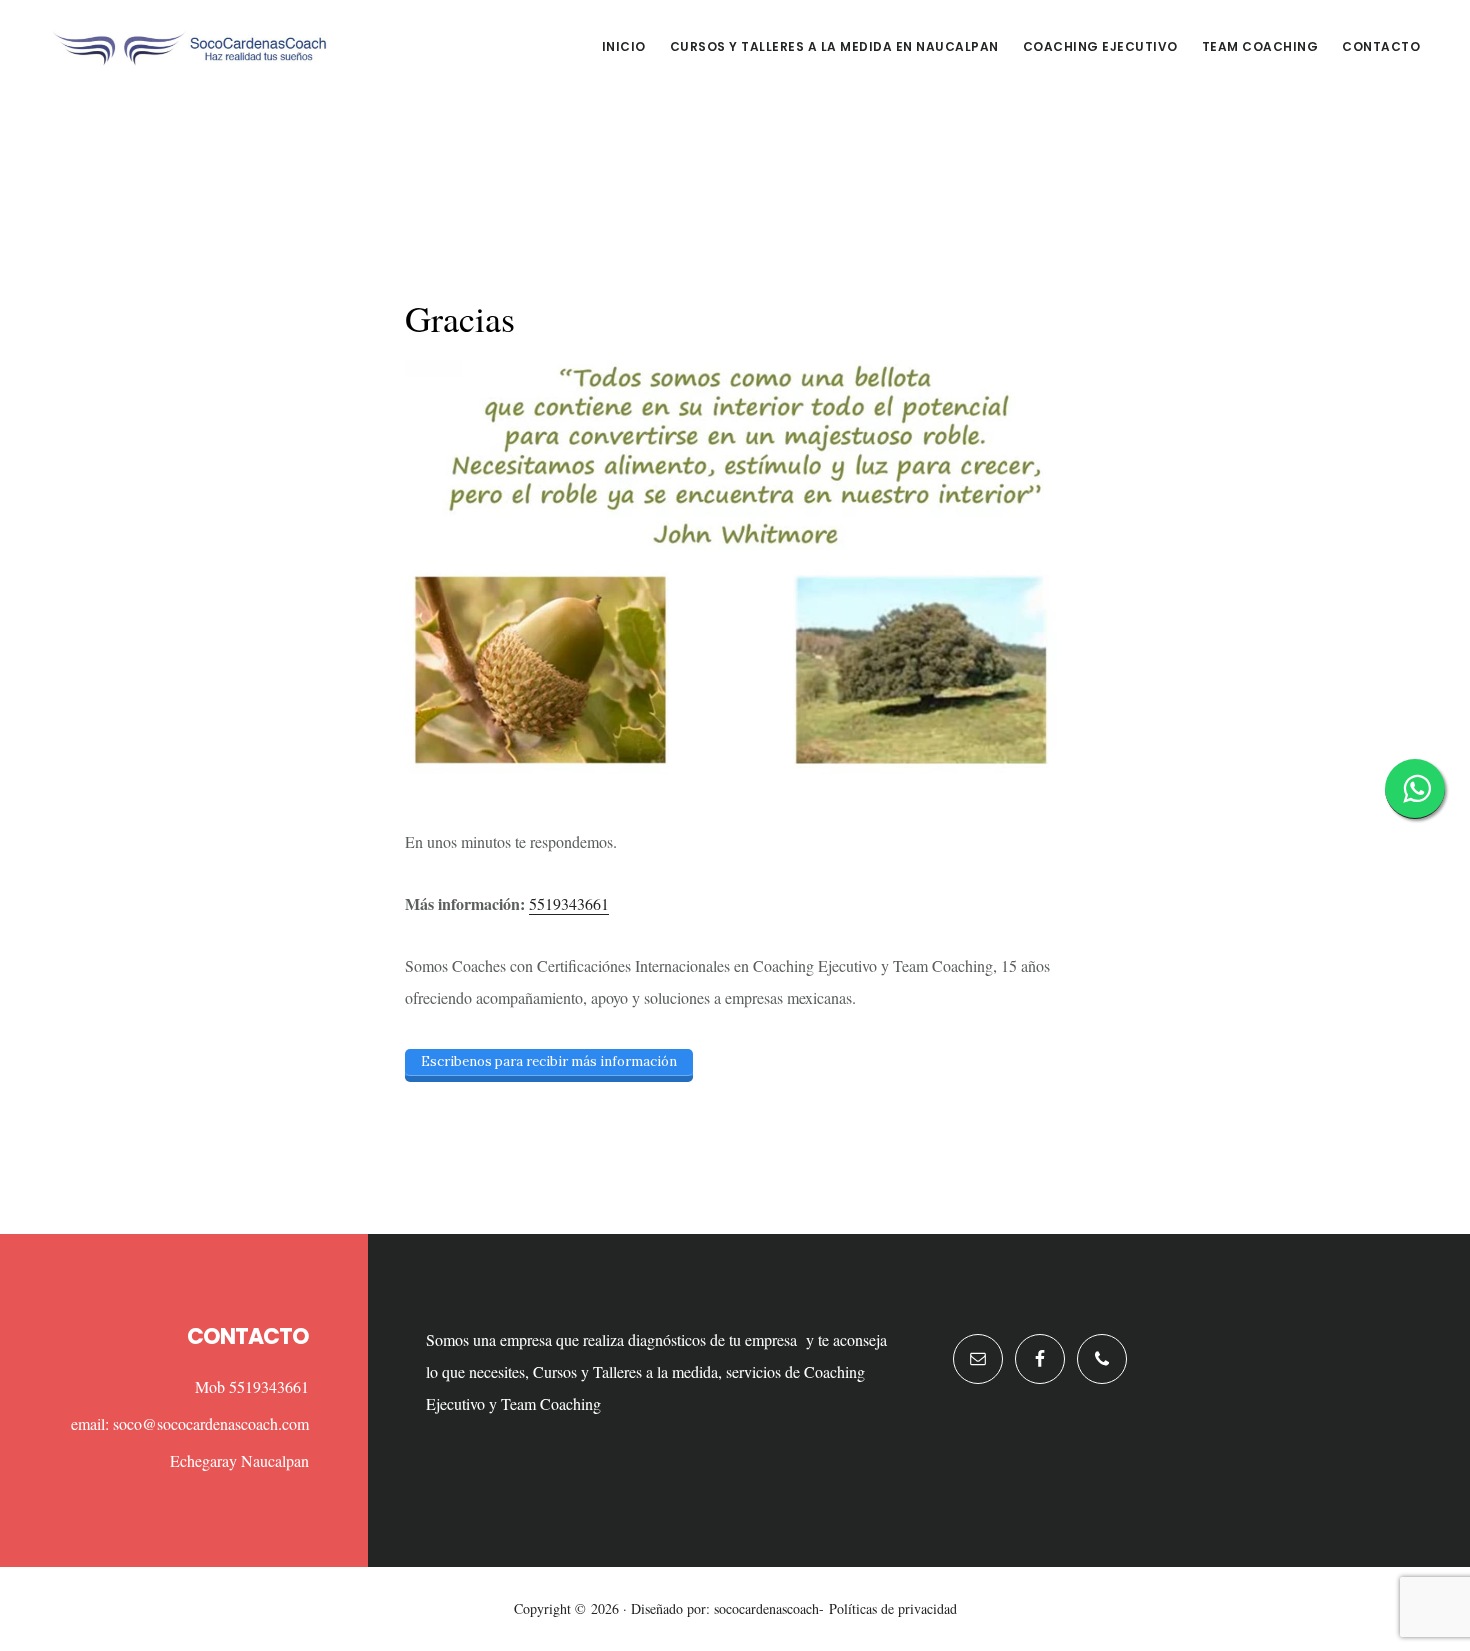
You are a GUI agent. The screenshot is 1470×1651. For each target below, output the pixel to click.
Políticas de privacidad (893, 1608)
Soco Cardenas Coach (190, 44)
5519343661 (569, 903)
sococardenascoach (766, 1608)
